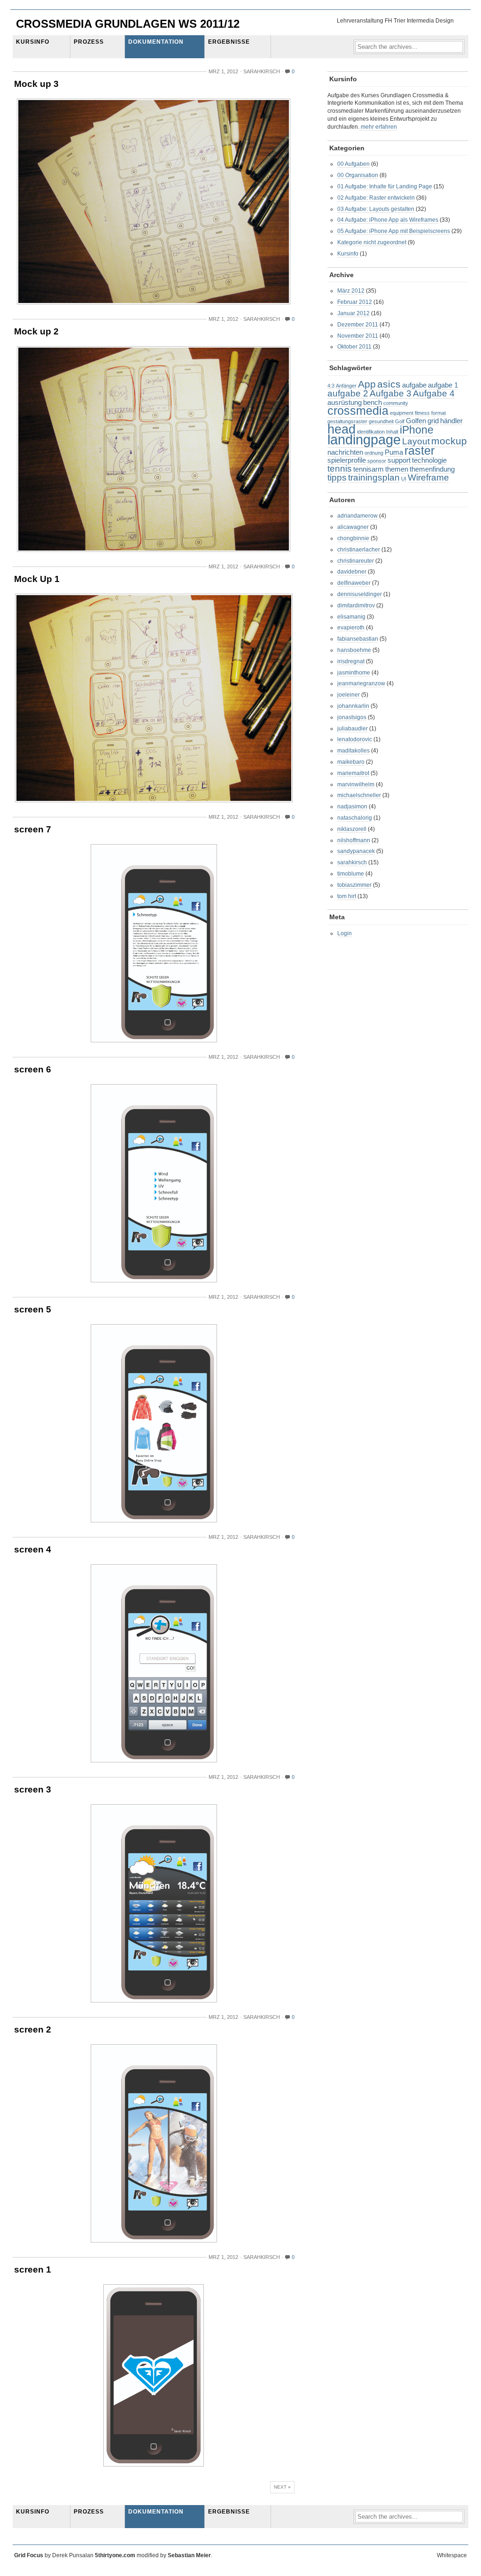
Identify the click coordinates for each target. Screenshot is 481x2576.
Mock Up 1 (37, 579)
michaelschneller (359, 795)
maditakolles (353, 751)
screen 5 (33, 1309)
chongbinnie (353, 538)
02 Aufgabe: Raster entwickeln (376, 198)
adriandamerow (357, 516)
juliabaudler (353, 729)
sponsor (377, 461)
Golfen (416, 421)
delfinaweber (354, 583)
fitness (422, 413)
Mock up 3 (36, 84)
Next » (282, 2487)
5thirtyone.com (115, 2555)
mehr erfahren (378, 127)
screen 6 (33, 1069)
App (367, 384)
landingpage (364, 439)
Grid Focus (29, 2555)
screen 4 (33, 1549)
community (396, 403)
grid (433, 421)
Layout (416, 441)
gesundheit (381, 421)
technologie (429, 460)
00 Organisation (358, 175)
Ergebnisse (229, 42)
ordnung (374, 453)
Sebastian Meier (189, 2555)
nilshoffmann (354, 840)
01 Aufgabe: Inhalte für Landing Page (385, 186)
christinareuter (356, 561)
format (438, 413)
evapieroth (351, 628)
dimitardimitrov (356, 605)
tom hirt (347, 896)
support (399, 460)
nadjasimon (352, 807)
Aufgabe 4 (434, 393)
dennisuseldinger (360, 594)
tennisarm (369, 469)
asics (389, 384)
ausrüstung (345, 402)
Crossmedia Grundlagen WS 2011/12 (128, 24)
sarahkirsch (352, 862)
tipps (337, 477)
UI (404, 479)
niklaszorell (352, 829)
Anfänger (346, 386)
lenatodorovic (355, 739)
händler (451, 421)
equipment (402, 413)
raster (419, 450)
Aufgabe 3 (391, 393)
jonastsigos (352, 717)
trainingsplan (374, 477)
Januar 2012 (353, 313)
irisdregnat (351, 661)
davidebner (352, 572)
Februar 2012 (355, 302)
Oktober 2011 (354, 347)
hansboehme (354, 650)
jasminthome (354, 673)
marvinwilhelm (356, 784)
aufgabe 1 (443, 385)
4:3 (331, 386)
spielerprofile (347, 460)
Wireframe (428, 477)
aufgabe (414, 385)
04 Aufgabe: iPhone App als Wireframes (388, 220)
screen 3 (33, 1789)
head (341, 429)
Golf (400, 421)
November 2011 (358, 336)
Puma (394, 452)
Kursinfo (33, 42)
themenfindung (432, 469)
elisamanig (351, 617)
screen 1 (33, 2270)
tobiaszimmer (354, 885)
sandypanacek (356, 851)
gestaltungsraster (347, 421)
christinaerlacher (359, 550)
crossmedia (358, 411)
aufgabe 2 (348, 393)
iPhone (417, 430)
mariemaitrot (353, 773)
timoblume (351, 874)
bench (372, 402)
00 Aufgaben (353, 164)
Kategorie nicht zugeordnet (372, 242)
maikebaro (351, 762)
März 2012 (351, 291)
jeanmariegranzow (361, 683)
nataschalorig (355, 818)
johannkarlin (353, 706)
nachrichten (345, 452)
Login (345, 933)
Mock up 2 (36, 331)
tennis (340, 469)
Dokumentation (156, 42)
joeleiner (349, 695)
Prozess (89, 42)
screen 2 (33, 2029)
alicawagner (353, 527)
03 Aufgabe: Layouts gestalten (376, 209)
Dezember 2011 (358, 325)
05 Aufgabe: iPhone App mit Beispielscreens (394, 231)
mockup (449, 441)
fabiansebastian (358, 639)
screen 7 (33, 829)
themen (397, 469)
